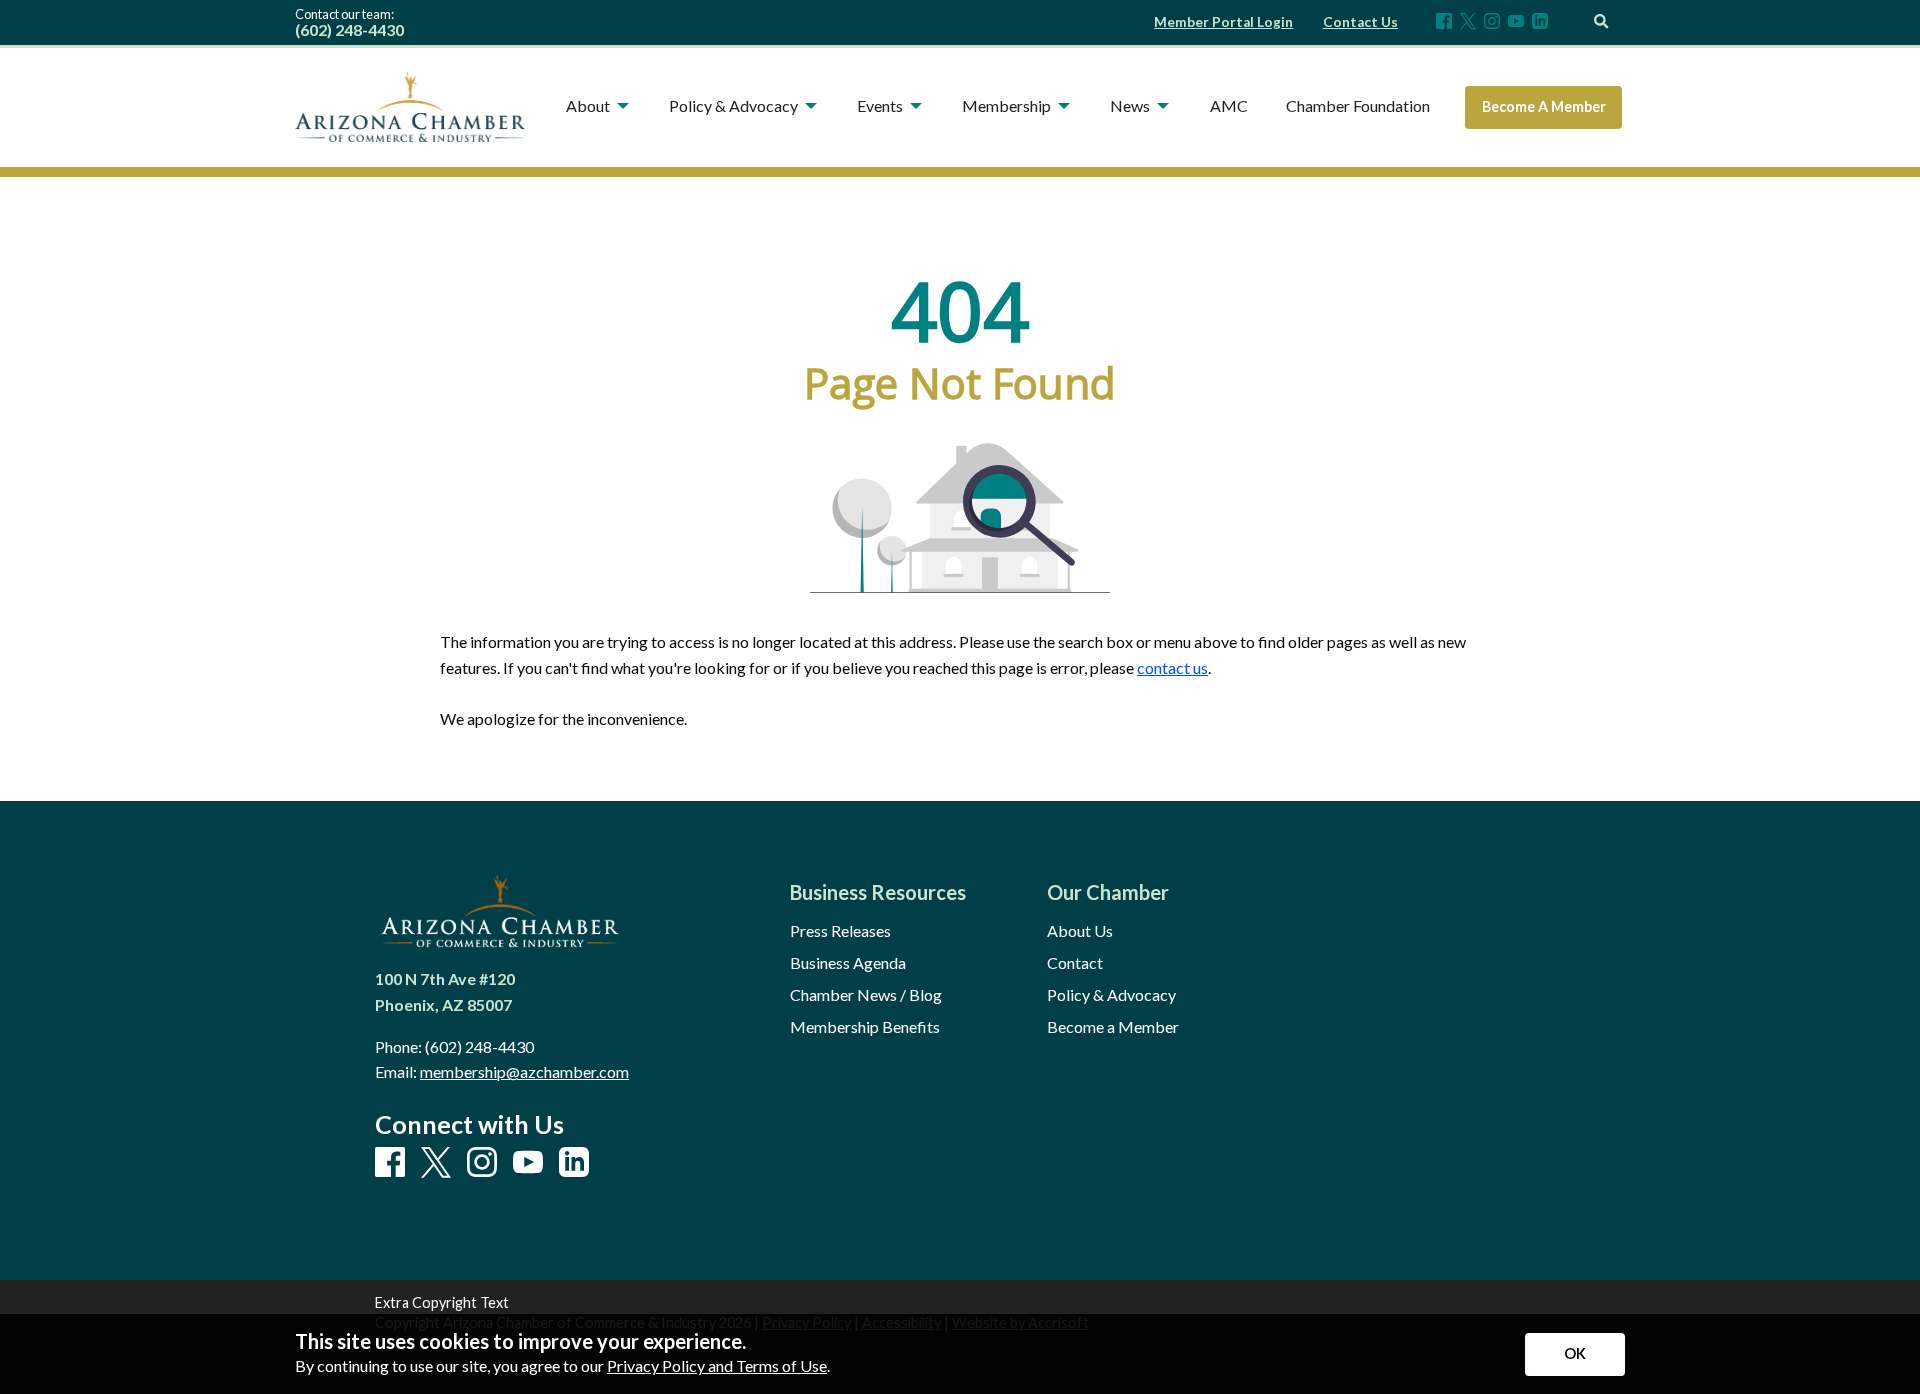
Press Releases (840, 931)
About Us (1080, 931)
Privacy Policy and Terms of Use (717, 1365)
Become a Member (1113, 1027)
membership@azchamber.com (524, 1071)
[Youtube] (1516, 22)
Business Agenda (848, 963)
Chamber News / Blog (866, 995)
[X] (1468, 22)
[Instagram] (1492, 22)
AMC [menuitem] (1229, 105)
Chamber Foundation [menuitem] (1358, 105)
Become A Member (1544, 106)
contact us (1172, 667)
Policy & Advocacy (1111, 995)
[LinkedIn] (1540, 22)
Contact (1075, 963)
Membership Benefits (865, 1027)
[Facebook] (1444, 22)
